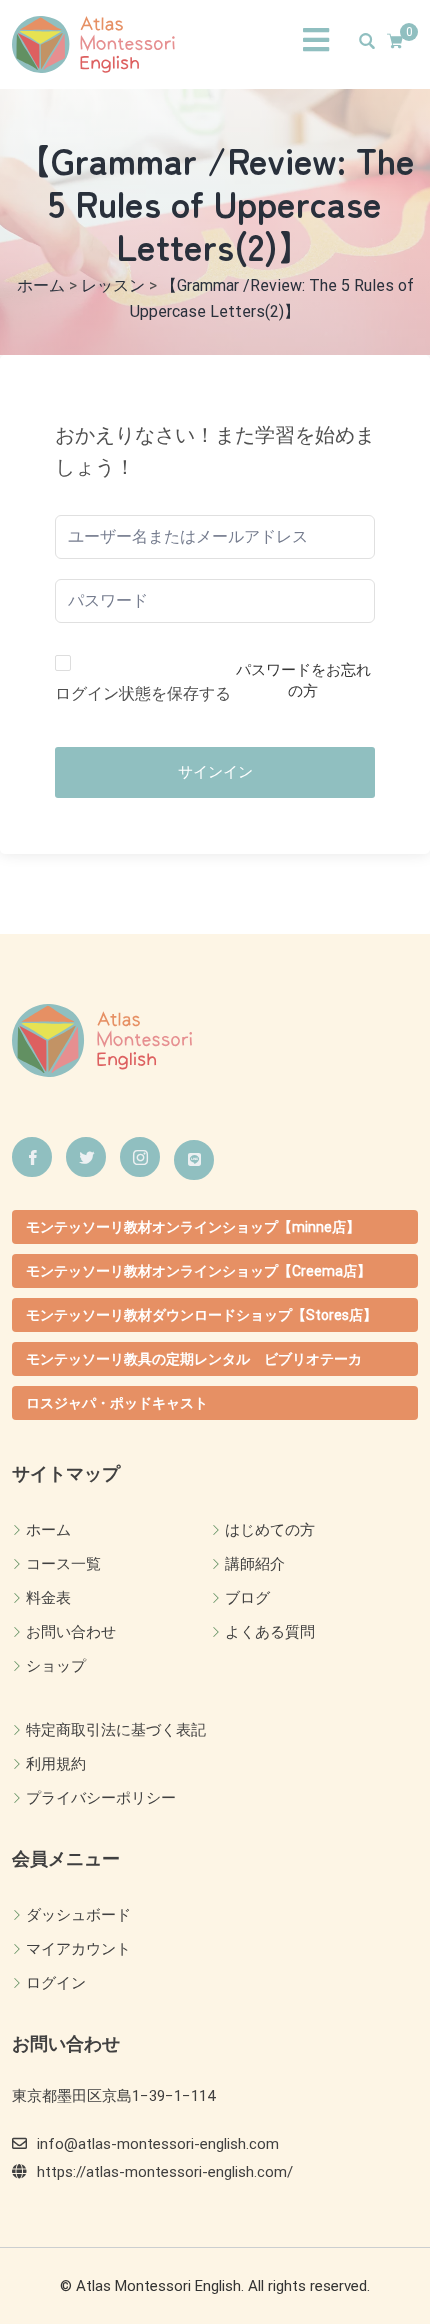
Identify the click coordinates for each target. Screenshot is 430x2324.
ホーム (48, 1530)
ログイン (56, 1983)
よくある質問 (270, 1632)
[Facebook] (32, 1157)
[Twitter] (86, 1157)
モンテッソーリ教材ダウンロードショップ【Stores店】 (201, 1315)
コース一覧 (63, 1564)
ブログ (247, 1598)
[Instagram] (140, 1157)
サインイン (215, 772)
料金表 (48, 1598)
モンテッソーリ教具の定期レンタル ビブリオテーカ (194, 1359)
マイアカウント (78, 1949)
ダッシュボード (78, 1915)
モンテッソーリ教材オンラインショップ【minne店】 (193, 1227)
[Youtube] (194, 1160)
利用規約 (56, 1764)
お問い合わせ (71, 1632)
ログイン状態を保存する (143, 693)
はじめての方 (270, 1530)
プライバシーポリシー (101, 1798)
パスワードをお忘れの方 (303, 680)
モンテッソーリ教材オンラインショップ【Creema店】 (198, 1271)
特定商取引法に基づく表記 (116, 1730)
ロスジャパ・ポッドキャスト (117, 1403)
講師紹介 (255, 1564)
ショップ (56, 1666)
